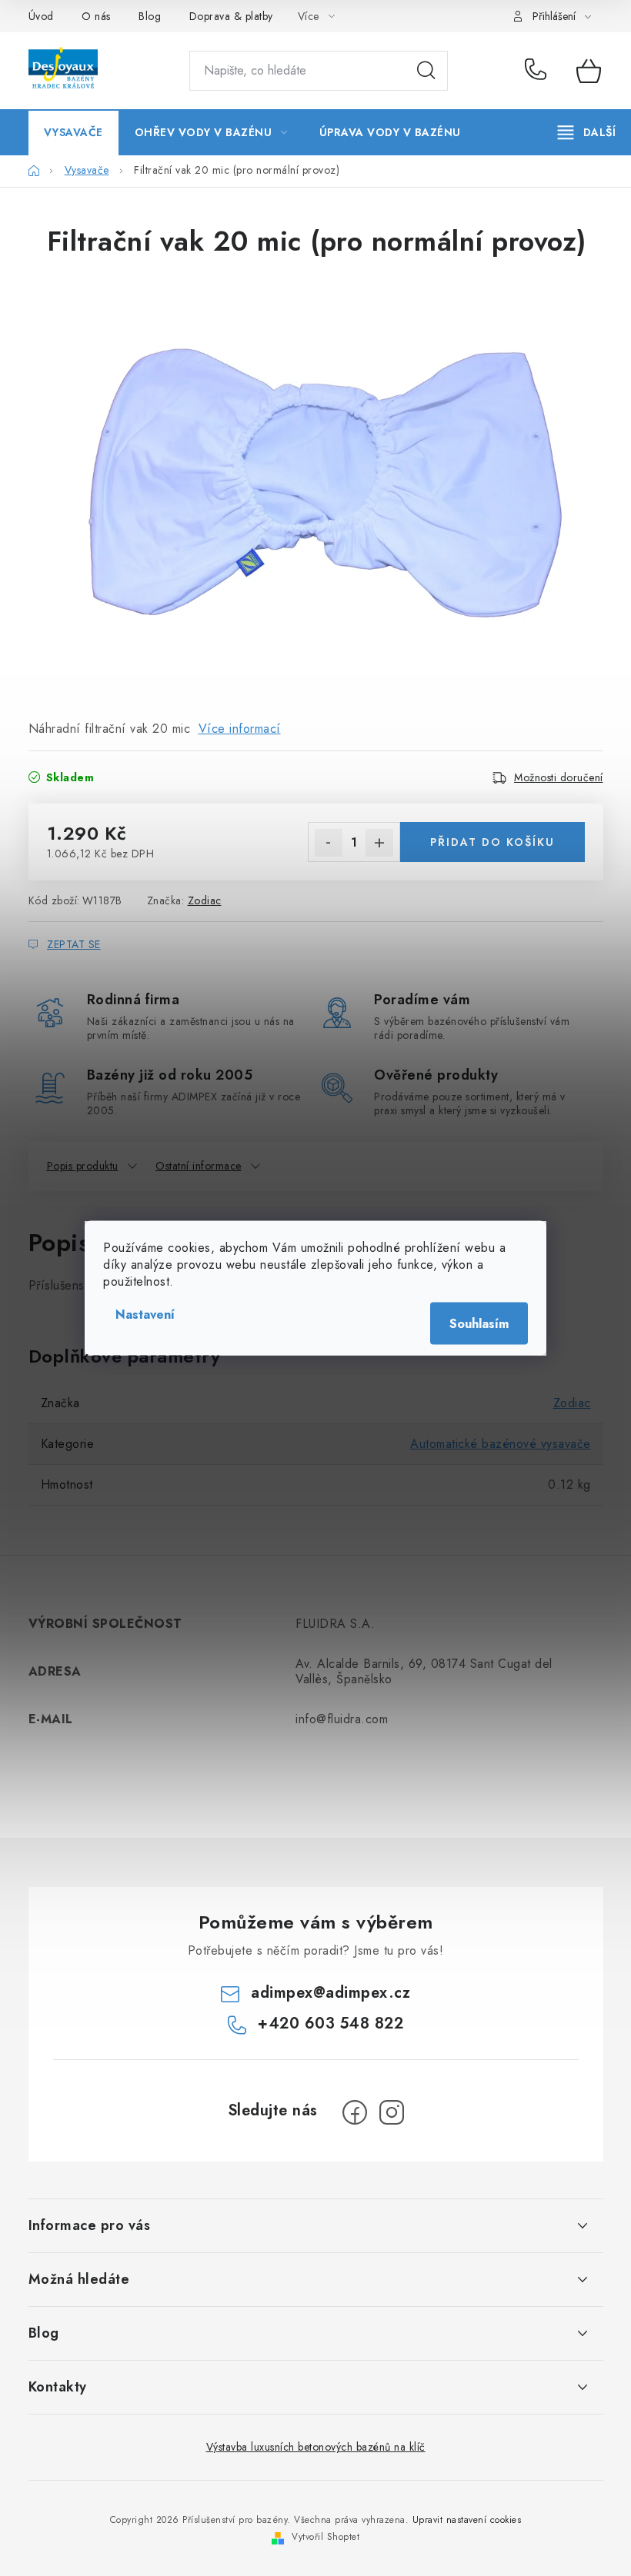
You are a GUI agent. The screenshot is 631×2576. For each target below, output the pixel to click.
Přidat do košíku (492, 842)
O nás (96, 16)
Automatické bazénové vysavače (501, 1444)
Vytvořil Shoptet (326, 2537)
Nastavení (145, 1315)
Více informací (240, 729)
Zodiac (205, 900)
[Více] (587, 132)
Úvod (41, 16)
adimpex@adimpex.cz (331, 1993)
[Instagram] (392, 2112)
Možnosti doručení (559, 777)
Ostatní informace (199, 1166)
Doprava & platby (231, 16)
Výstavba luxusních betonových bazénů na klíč (316, 2447)
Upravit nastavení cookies (467, 2520)
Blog (150, 16)
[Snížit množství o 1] (329, 843)
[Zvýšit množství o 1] (379, 843)
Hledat (426, 71)
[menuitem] (73, 132)
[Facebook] (355, 2112)
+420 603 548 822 (539, 71)
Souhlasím (479, 1324)
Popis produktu (83, 1166)
